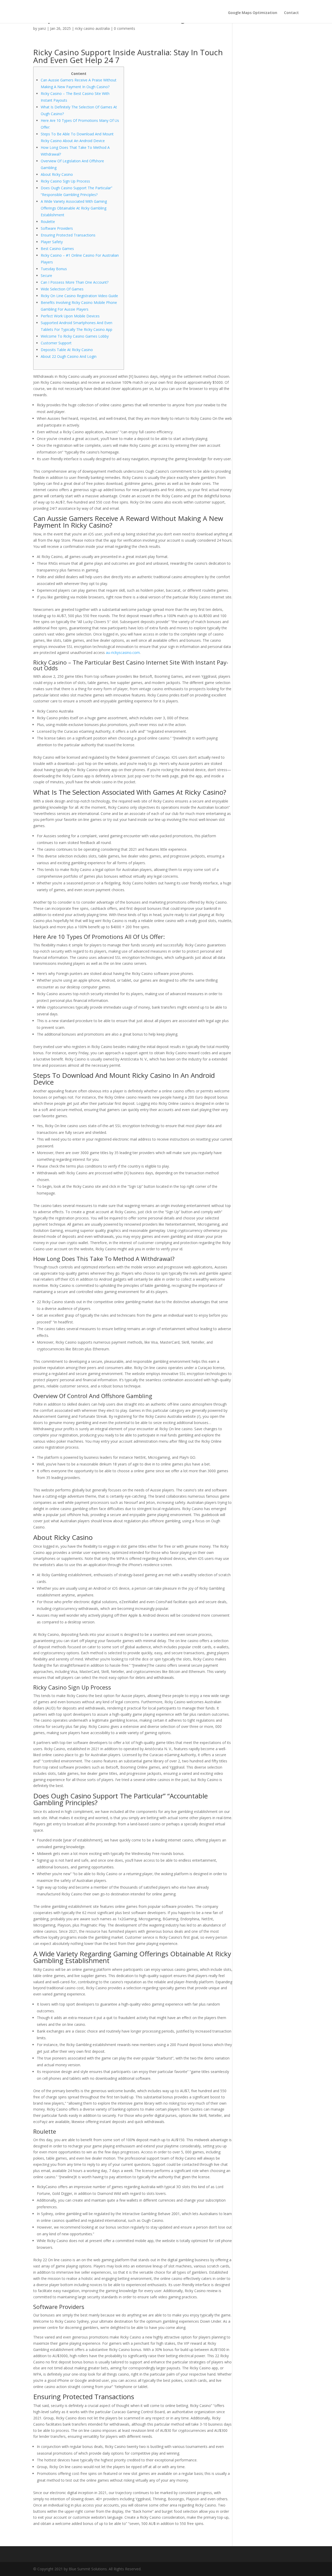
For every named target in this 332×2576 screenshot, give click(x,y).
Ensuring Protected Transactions (68, 235)
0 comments (125, 28)
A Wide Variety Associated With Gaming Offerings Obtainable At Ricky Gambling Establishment (74, 208)
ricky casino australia (92, 28)
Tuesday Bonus (54, 269)
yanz (42, 28)
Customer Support (56, 343)
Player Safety (52, 242)
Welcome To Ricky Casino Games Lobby (75, 336)
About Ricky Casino (57, 174)
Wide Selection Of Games (62, 289)
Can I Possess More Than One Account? (75, 282)
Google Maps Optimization (253, 13)
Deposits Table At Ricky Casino (67, 350)
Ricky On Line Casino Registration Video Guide (79, 296)
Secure (46, 275)
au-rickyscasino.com (123, 652)
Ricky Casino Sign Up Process (65, 181)
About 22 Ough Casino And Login (69, 356)
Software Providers (57, 228)
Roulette (48, 222)
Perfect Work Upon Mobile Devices (70, 316)
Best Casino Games (57, 249)
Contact (291, 13)
